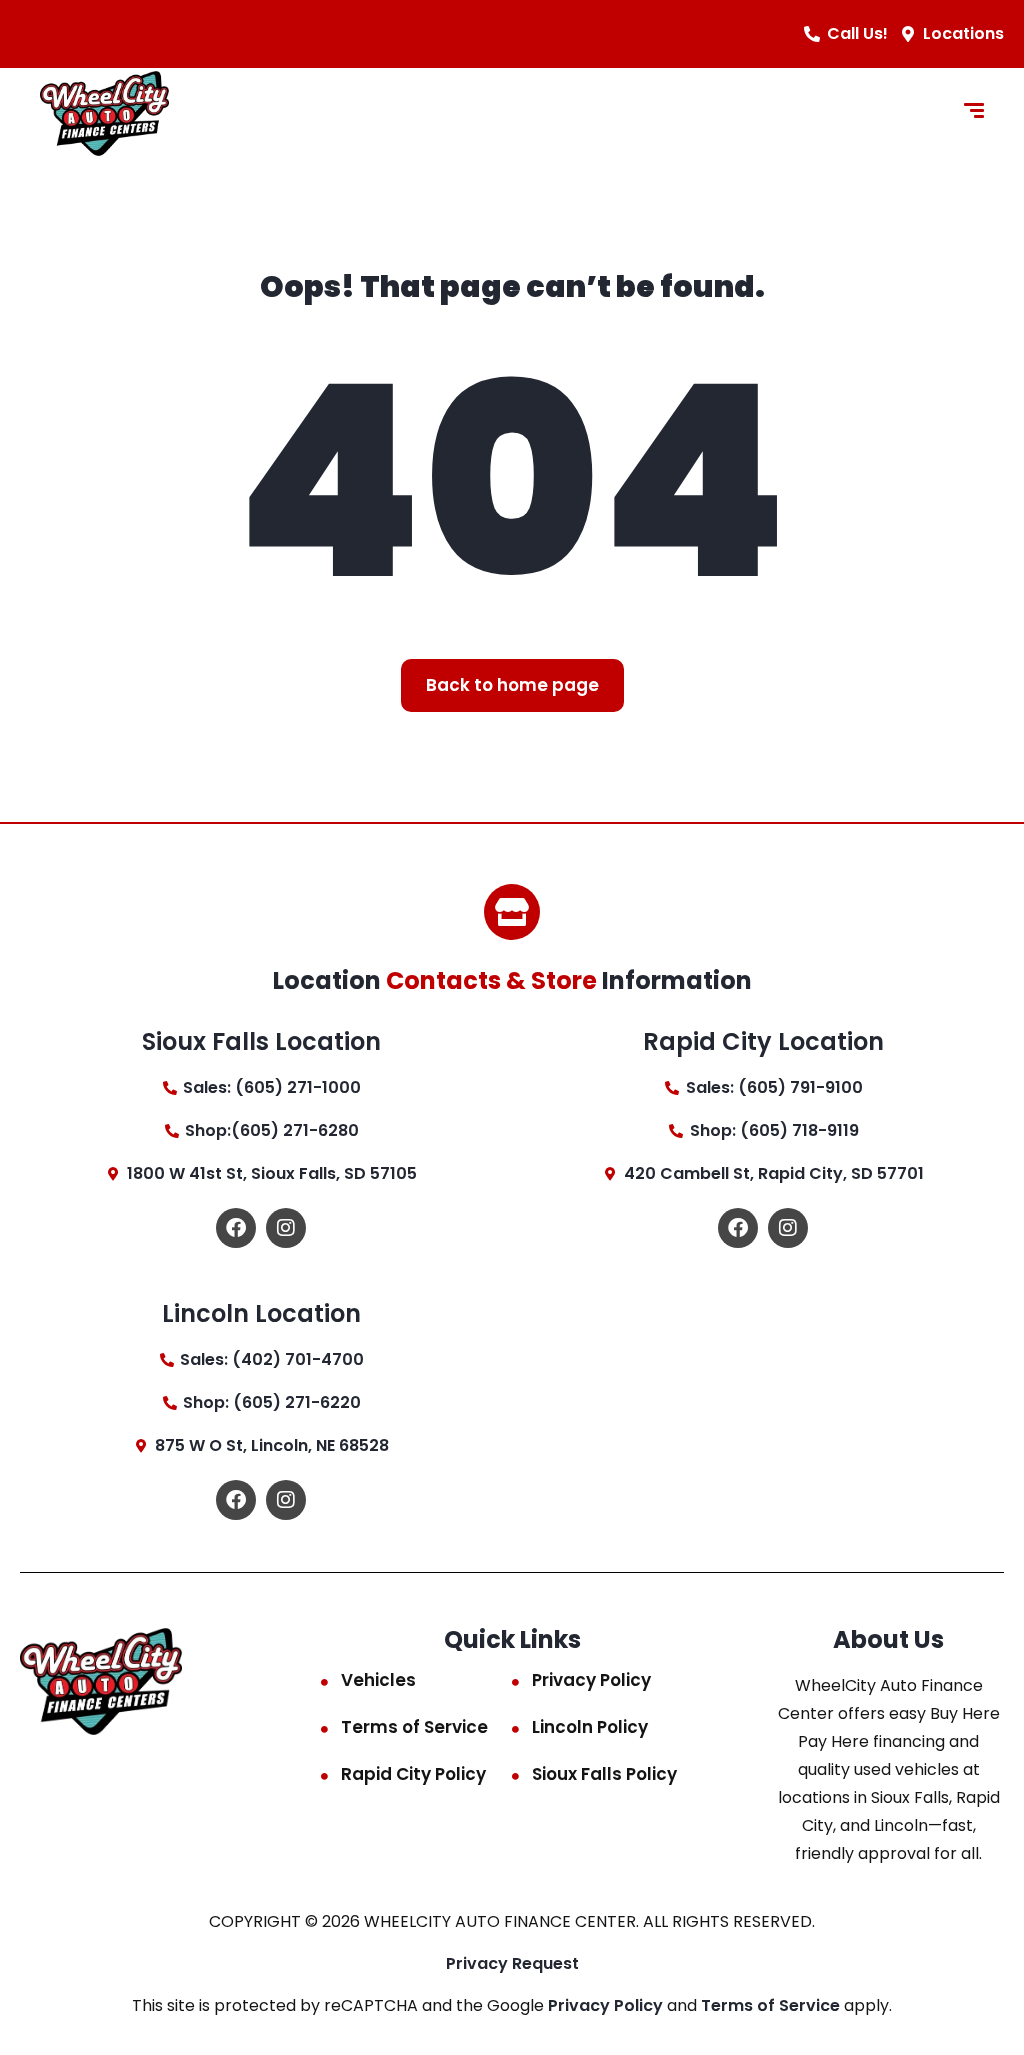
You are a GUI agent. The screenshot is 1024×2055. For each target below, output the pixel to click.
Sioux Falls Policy (604, 1774)
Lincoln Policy (590, 1727)
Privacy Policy (591, 1680)
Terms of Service (414, 1727)
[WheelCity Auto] (104, 113)
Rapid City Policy (413, 1774)
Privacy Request (512, 1963)
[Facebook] (236, 1228)
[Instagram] (286, 1228)
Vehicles (378, 1680)
